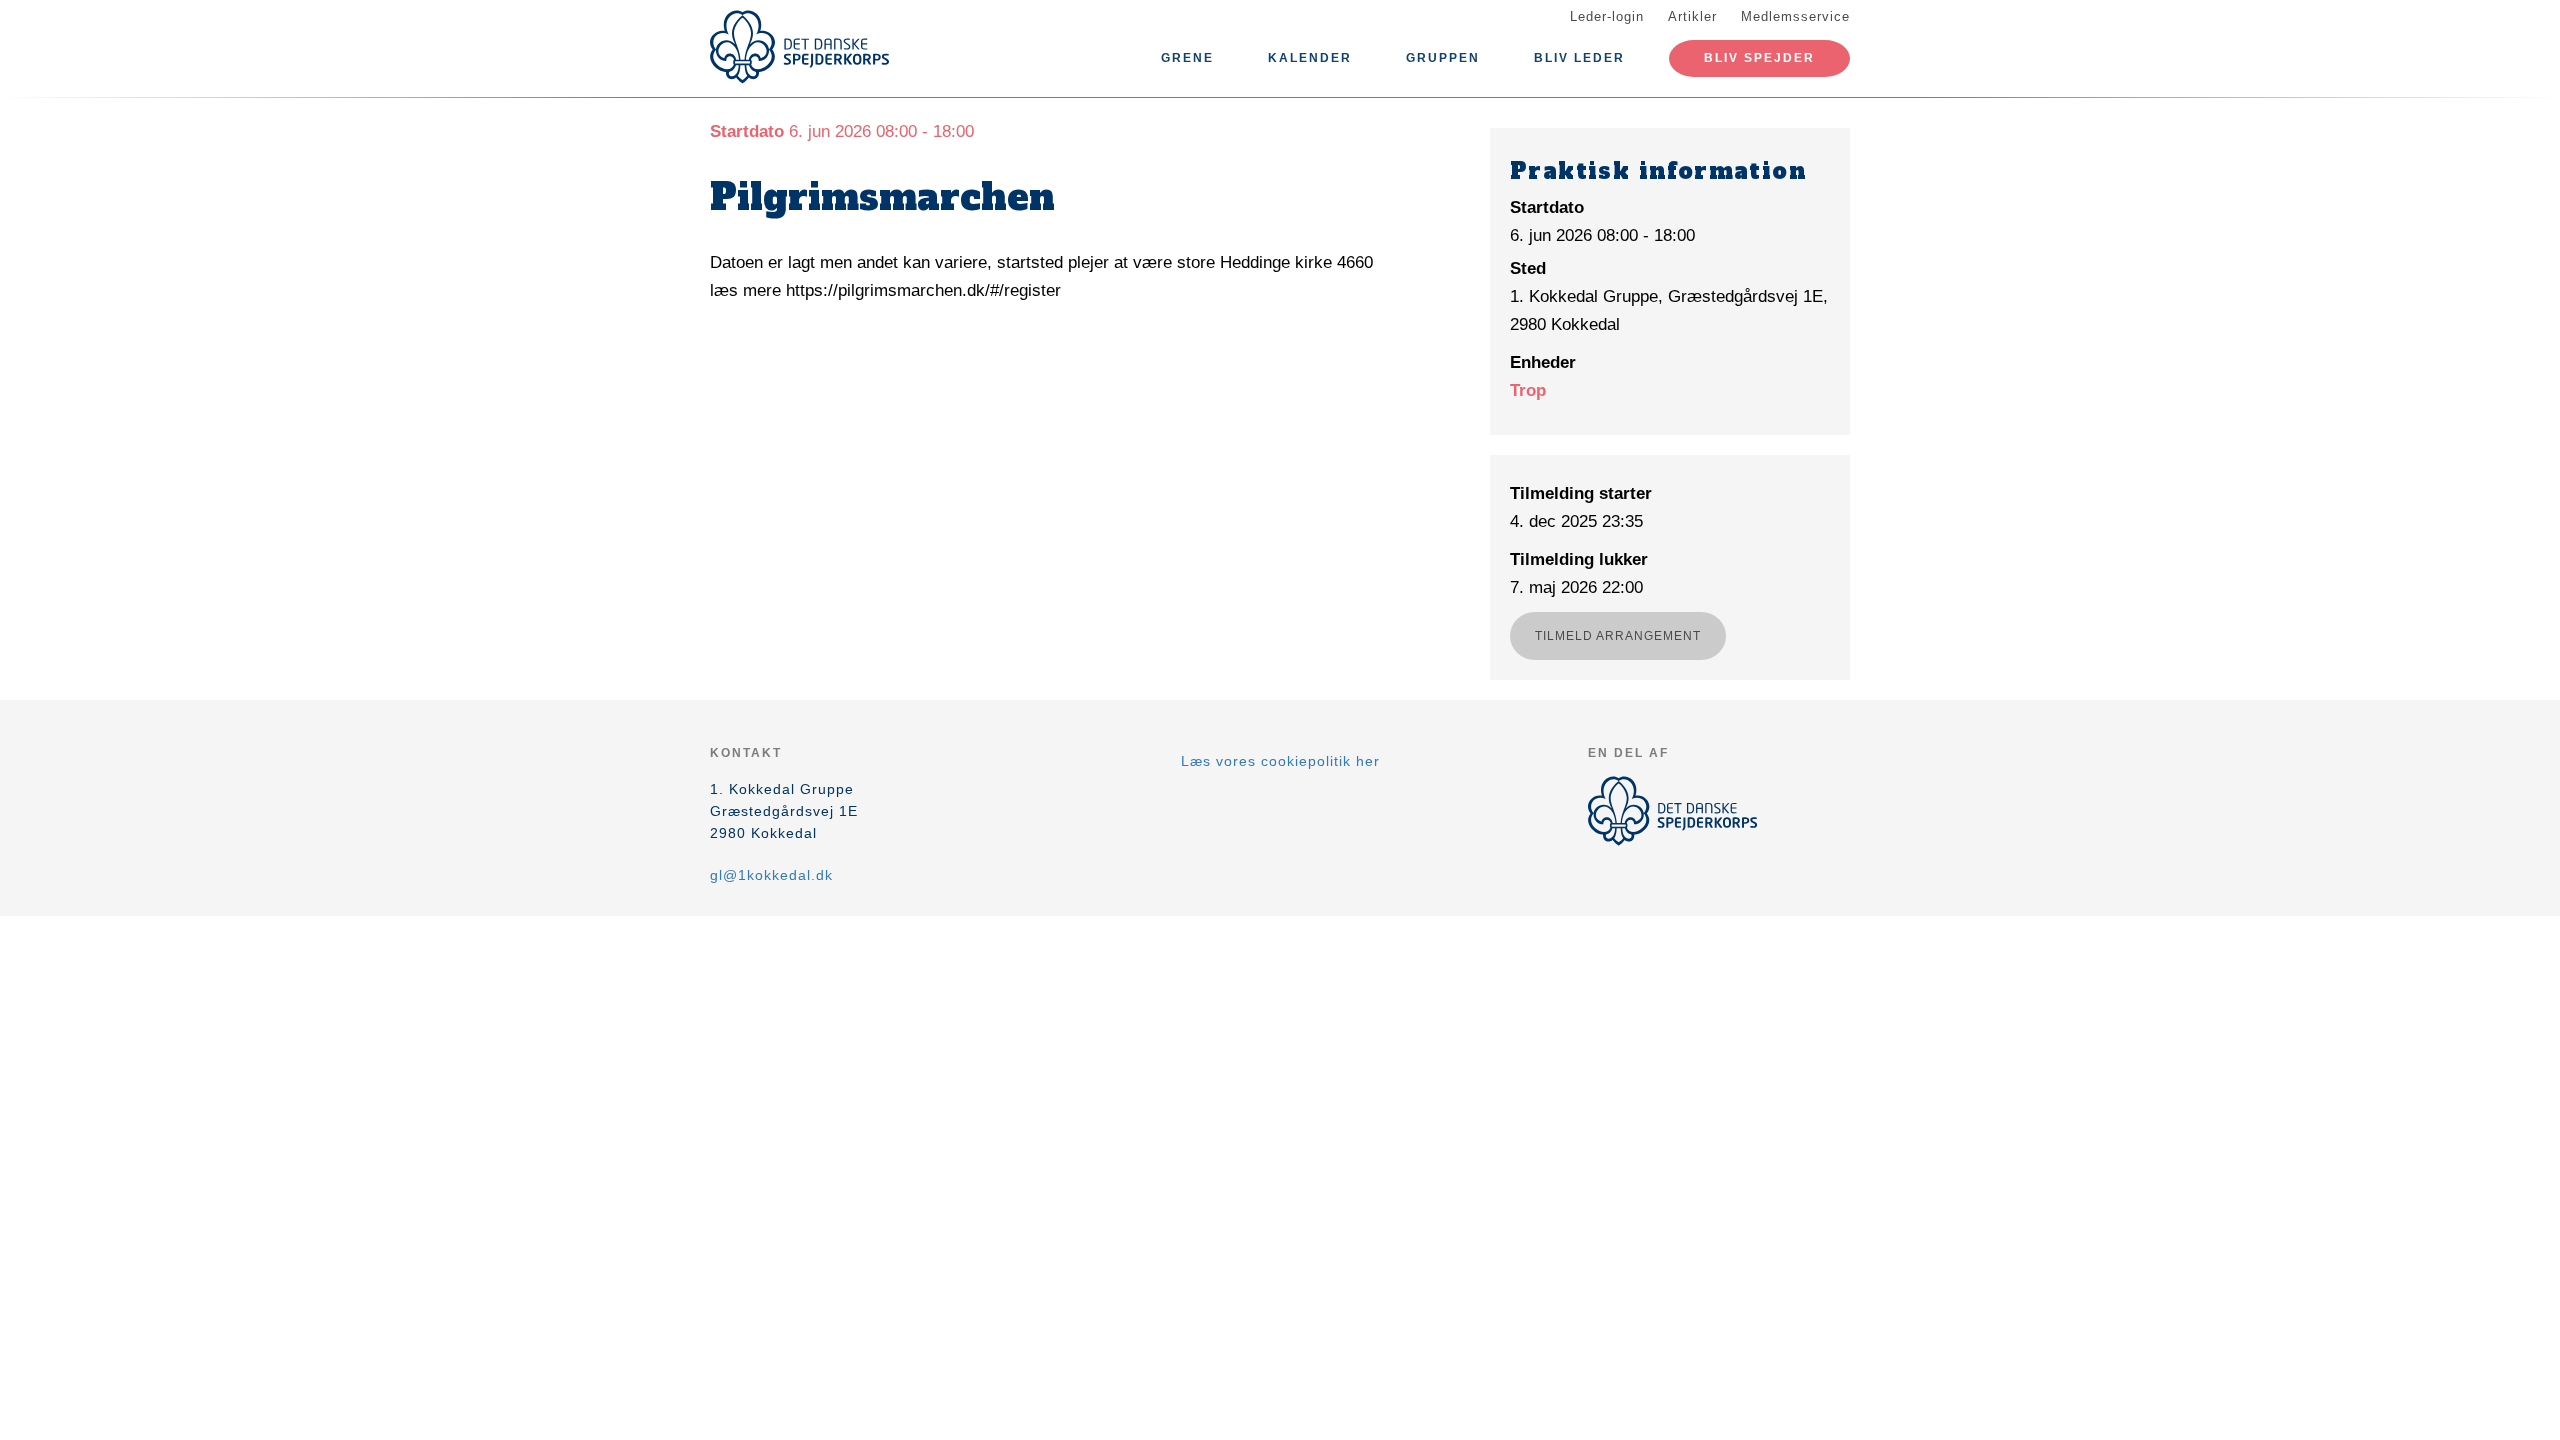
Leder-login (1607, 16)
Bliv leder (1579, 58)
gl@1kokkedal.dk (771, 875)
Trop (1528, 390)
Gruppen (1443, 58)
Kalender (1310, 58)
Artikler (1692, 16)
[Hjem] (800, 47)
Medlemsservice (1795, 16)
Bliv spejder (1759, 58)
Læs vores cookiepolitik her (1280, 761)
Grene (1187, 58)
